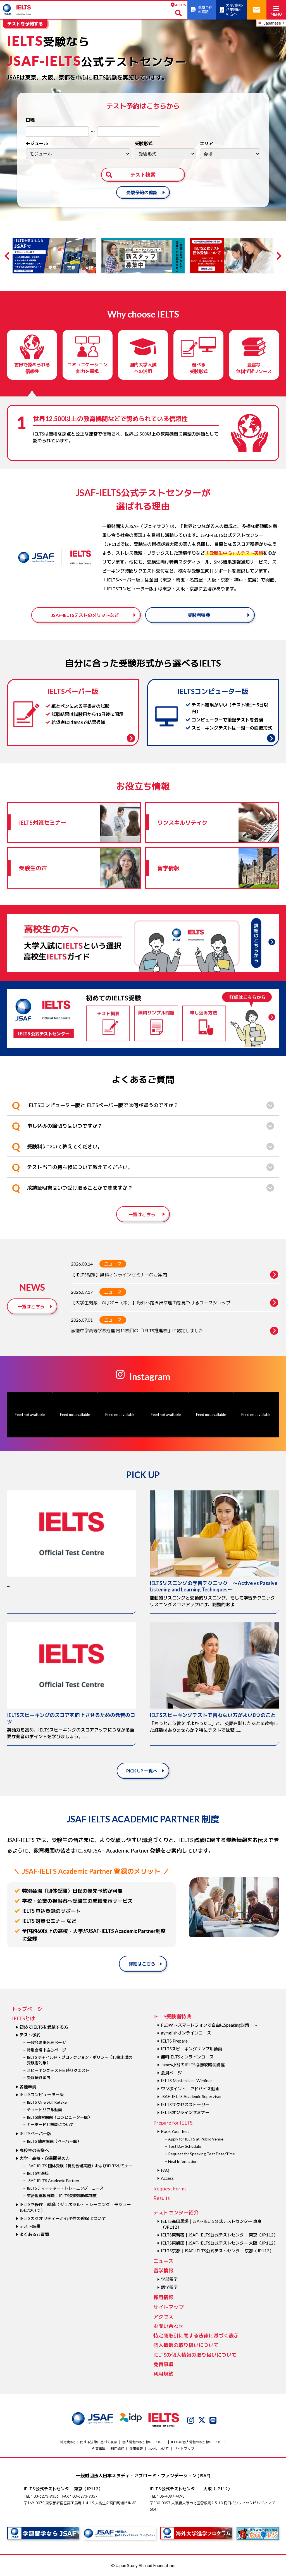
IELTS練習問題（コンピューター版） (59, 2117)
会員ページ (171, 2073)
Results (162, 2198)
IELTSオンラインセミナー (185, 2112)
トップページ (27, 2009)
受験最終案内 (39, 2078)
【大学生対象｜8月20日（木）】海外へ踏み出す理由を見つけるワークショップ (151, 1303)
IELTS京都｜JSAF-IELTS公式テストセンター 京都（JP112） (217, 2251)
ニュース (113, 1264)
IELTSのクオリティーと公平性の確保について (63, 2218)
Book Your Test (175, 2131)
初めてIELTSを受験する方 (44, 2027)
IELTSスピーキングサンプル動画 (191, 2049)
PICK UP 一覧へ (142, 1771)
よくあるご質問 (34, 2234)
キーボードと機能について (50, 2124)
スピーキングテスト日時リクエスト (58, 2070)
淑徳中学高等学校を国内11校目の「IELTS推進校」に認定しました (137, 1330)
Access (167, 2178)
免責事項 (163, 2364)
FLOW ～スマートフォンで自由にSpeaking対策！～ (209, 2025)
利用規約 (163, 2374)
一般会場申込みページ (46, 2042)
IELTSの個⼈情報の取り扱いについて (195, 2355)
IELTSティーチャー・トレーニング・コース (65, 2188)
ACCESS (181, 5)
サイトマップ (168, 2307)
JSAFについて (158, 2449)
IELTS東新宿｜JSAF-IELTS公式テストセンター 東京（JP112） (219, 2235)
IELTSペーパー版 (35, 2134)
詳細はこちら (142, 1964)
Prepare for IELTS (173, 2123)
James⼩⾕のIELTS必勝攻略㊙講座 (193, 2065)
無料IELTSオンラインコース (187, 2057)
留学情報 (163, 2270)
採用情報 (163, 2297)
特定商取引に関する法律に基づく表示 (196, 2336)
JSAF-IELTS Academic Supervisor (191, 2096)
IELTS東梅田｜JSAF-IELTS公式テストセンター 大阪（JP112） (219, 2243)
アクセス (163, 2317)
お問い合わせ (168, 2326)
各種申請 (28, 2087)
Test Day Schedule (185, 2146)
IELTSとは (23, 2018)
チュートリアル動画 (44, 2110)
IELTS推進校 (38, 2173)
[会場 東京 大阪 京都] (230, 154)
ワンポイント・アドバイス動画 (190, 2089)
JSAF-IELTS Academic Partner (53, 2181)
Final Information (183, 2161)
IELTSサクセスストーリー (185, 2104)
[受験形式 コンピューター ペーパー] (165, 154)
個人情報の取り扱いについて (186, 2345)
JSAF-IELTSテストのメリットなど (85, 615)
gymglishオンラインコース (186, 2033)
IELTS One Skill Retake (47, 2102)
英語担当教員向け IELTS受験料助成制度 (62, 2196)
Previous (8, 256)
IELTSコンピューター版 (42, 2094)
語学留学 (169, 2287)
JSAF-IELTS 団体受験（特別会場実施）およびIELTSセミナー (80, 2166)
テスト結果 (30, 2226)
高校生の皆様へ (34, 2150)
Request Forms (170, 2188)
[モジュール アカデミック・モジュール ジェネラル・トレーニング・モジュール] (78, 154)
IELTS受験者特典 (172, 2016)
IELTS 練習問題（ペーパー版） (54, 2141)
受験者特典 (199, 615)
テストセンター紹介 (176, 2212)
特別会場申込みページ (46, 2050)
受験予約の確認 (142, 192)
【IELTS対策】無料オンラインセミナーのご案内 (119, 1275)
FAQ (165, 2170)
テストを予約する (25, 24)
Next (278, 256)
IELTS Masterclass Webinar (187, 2080)
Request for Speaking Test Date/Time (202, 2154)
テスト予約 (30, 2035)
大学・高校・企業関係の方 (45, 2158)
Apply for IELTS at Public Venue (196, 2139)
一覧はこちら (142, 1214)
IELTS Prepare (174, 2041)
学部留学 (169, 2279)
